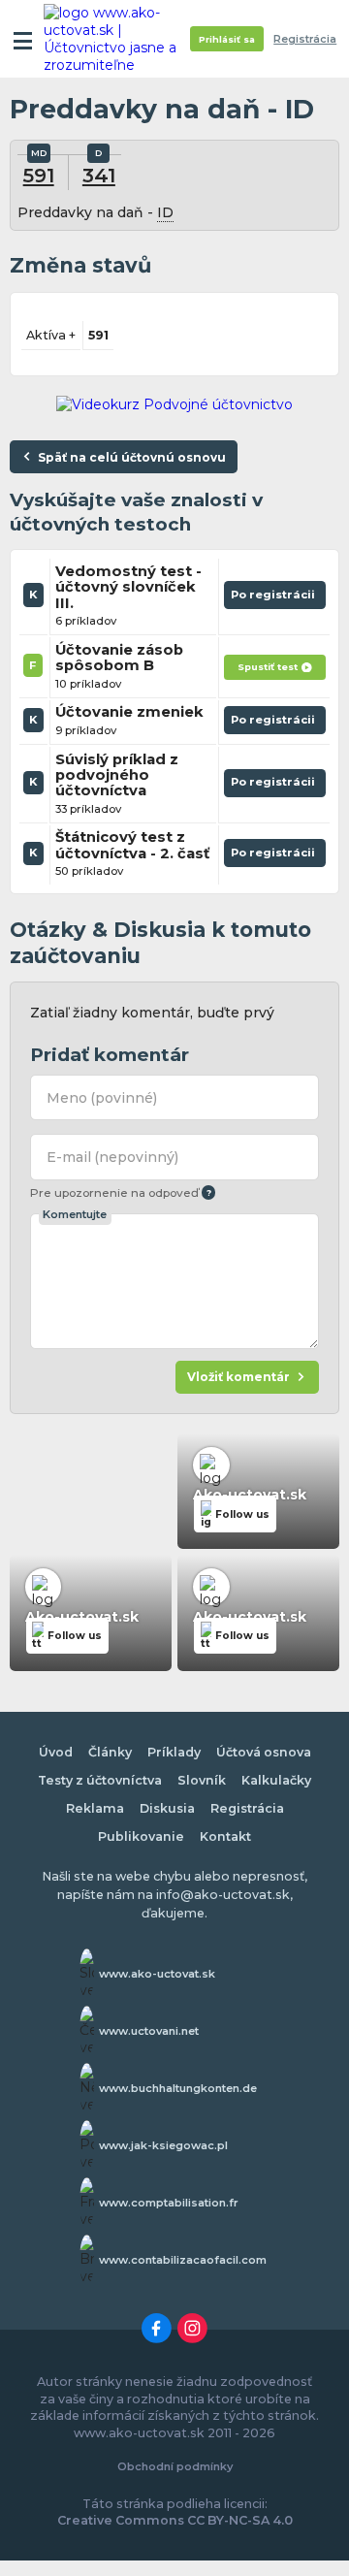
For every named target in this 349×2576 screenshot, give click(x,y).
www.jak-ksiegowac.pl (163, 2145)
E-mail (112, 1157)
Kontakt (225, 1836)
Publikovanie (141, 1836)
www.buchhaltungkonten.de (178, 2088)
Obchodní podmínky (175, 2466)
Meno (102, 1098)
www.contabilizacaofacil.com (183, 2260)
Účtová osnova (264, 1752)
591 (39, 175)
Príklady (174, 1752)
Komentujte (75, 1214)
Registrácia (305, 39)
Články (110, 1752)
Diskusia (167, 1808)
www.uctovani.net (149, 2031)
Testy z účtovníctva (100, 1780)
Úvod (56, 1752)
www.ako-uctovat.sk (157, 1974)
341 (99, 175)
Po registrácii (275, 598)
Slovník (202, 1780)
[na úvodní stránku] (118, 39)
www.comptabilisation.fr (169, 2203)
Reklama (95, 1808)
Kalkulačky (276, 1780)
